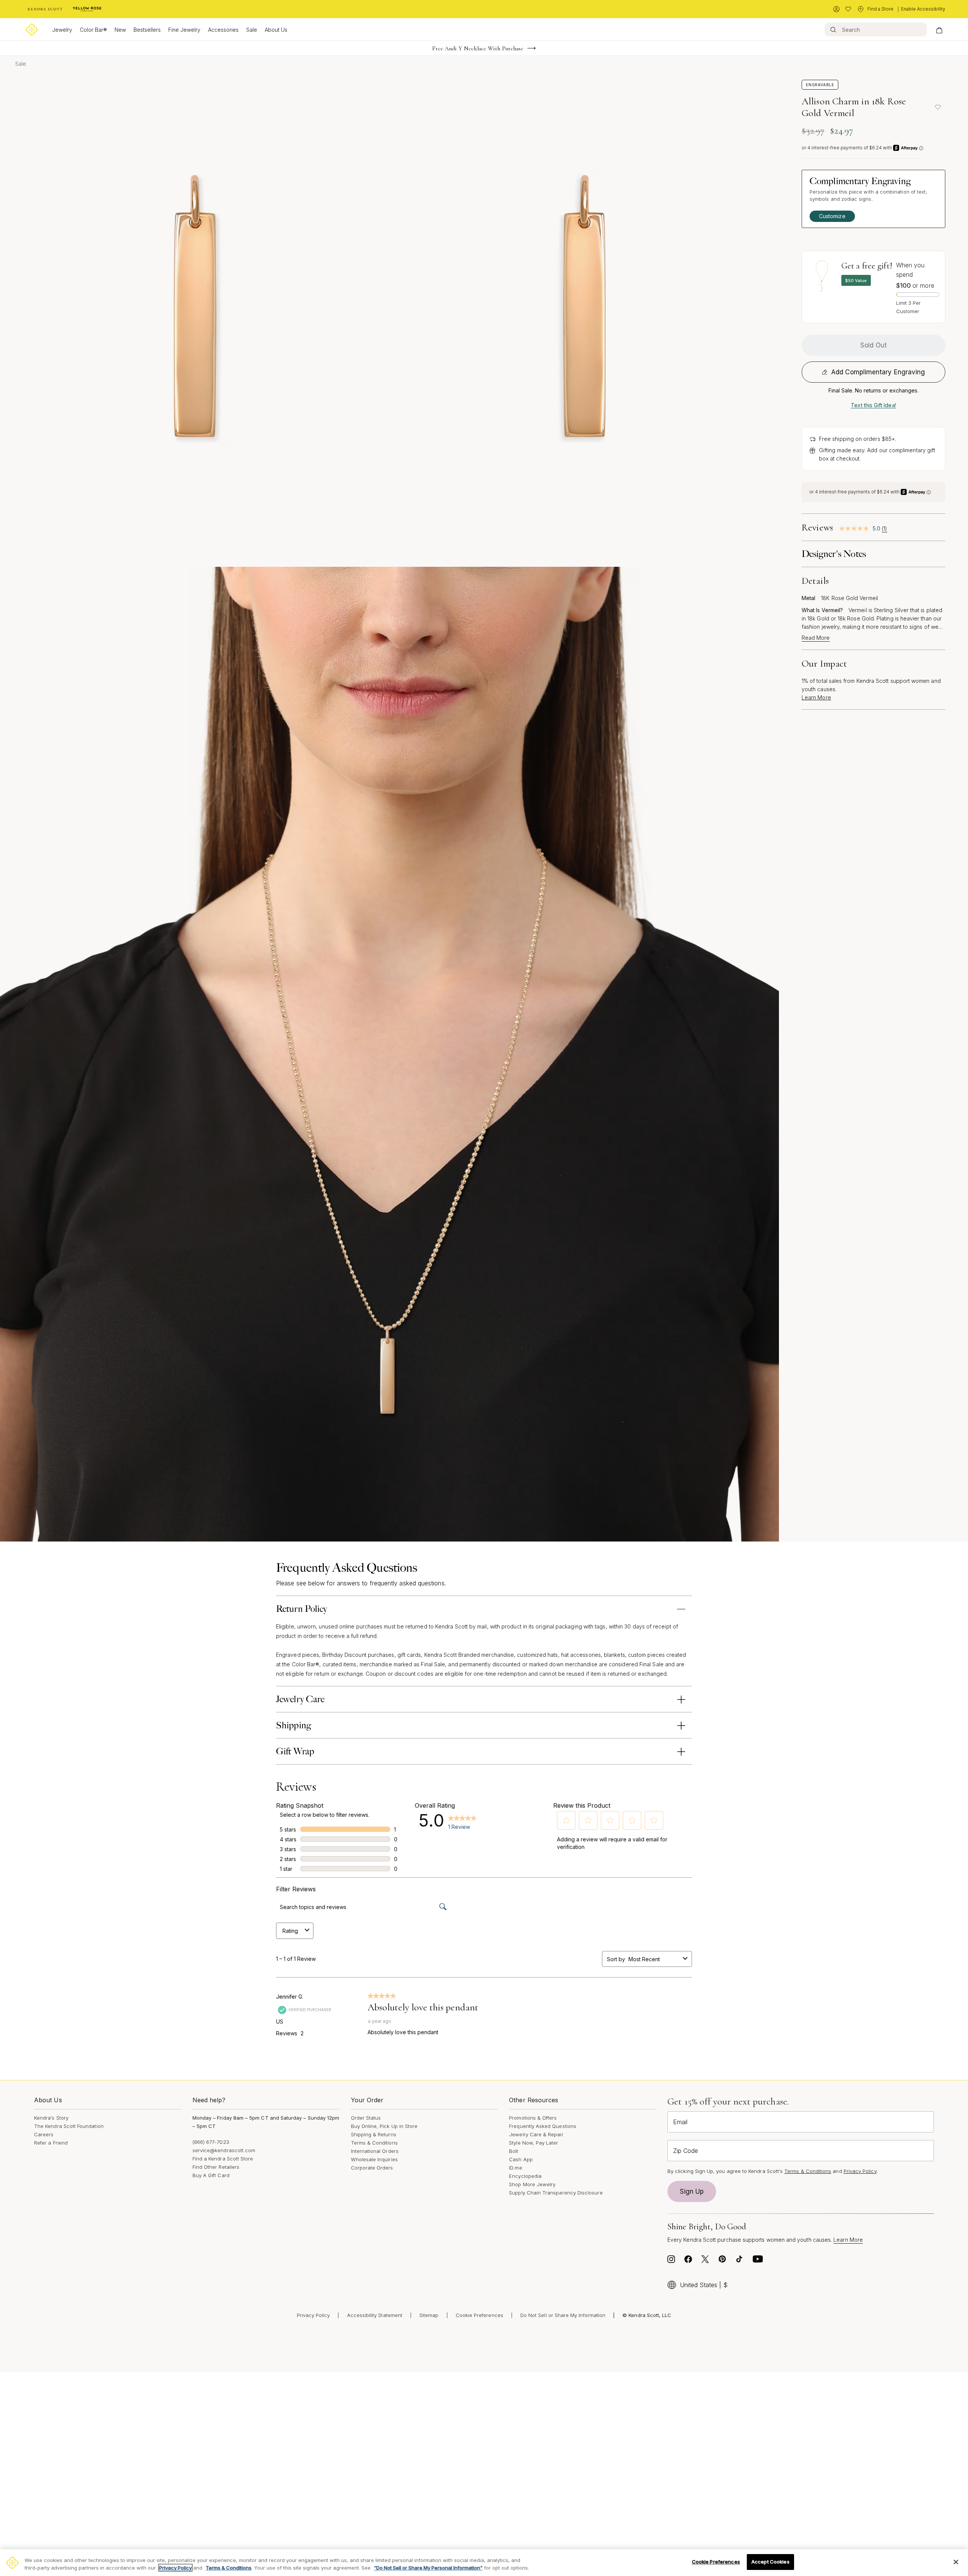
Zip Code (686, 2151)
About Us (276, 30)
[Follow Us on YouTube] (758, 2261)
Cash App (521, 2159)
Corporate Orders (372, 2168)
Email (680, 2122)
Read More (816, 638)
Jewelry (62, 30)
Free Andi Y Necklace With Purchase (478, 48)
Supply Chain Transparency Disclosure (556, 2193)
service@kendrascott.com (224, 2150)
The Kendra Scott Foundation (69, 2126)
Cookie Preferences (479, 2315)
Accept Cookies (770, 2562)
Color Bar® (93, 30)
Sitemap (429, 2315)
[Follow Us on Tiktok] (739, 2261)
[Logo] (32, 29)
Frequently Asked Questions (543, 2126)
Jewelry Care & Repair (536, 2134)
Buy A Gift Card (211, 2175)
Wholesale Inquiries (374, 2159)
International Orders (375, 2151)
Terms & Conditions (374, 2143)
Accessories (223, 30)
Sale (252, 30)
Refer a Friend (51, 2143)
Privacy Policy (860, 2171)
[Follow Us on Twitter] (705, 2261)
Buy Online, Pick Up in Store (384, 2126)
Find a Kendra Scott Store (223, 2159)
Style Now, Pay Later (534, 2143)
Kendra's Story (51, 2118)
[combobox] (654, 1959)
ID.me (515, 2168)
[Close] (956, 2562)
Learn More (816, 697)
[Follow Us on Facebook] (688, 2261)
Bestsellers (147, 30)
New (120, 30)
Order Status (366, 2118)
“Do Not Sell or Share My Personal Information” (428, 2568)
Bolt (513, 2151)
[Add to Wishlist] (938, 107)
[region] (484, 2563)
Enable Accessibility (923, 9)
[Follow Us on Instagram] (671, 2261)
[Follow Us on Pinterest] (722, 2261)
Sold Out (873, 345)
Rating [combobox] (290, 1931)
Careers (44, 2134)
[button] (566, 1820)
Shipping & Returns (374, 2134)
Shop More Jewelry (532, 2184)
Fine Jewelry (184, 30)
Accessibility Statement (375, 2315)
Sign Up (692, 2191)
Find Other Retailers (216, 2167)
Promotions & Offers (533, 2118)
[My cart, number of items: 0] (939, 29)
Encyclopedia (525, 2176)
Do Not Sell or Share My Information (563, 2315)
